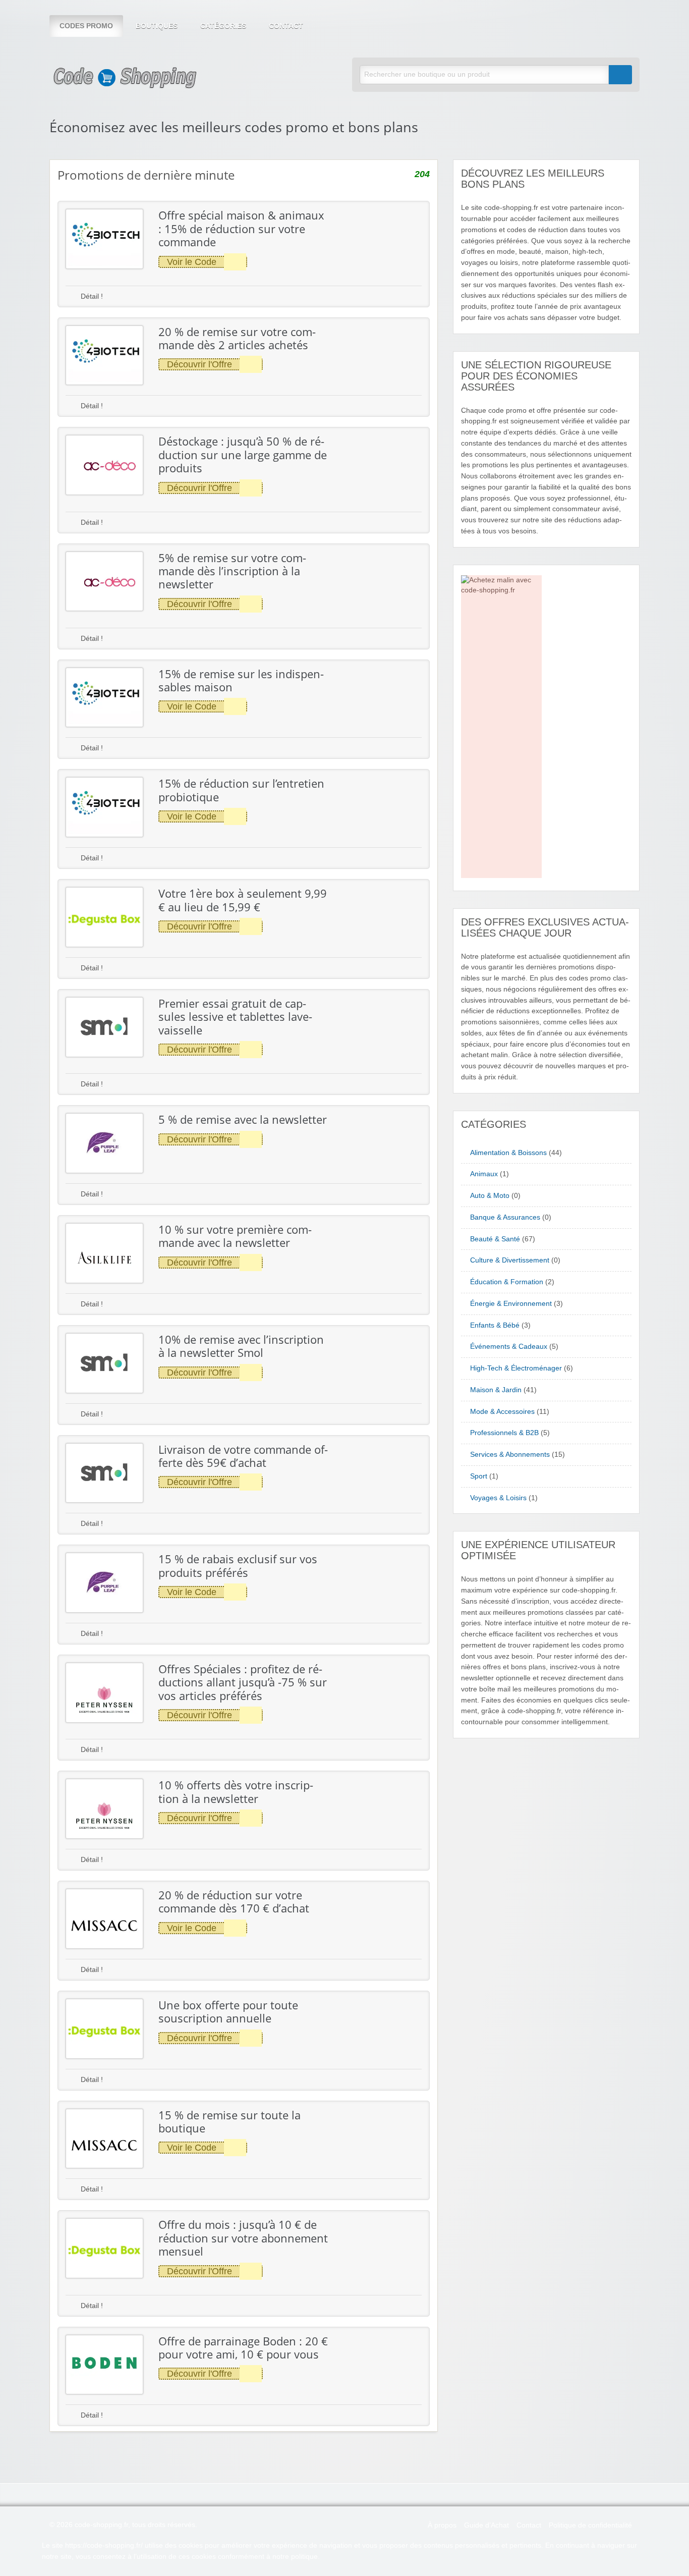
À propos (442, 2525)
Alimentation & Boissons (508, 1153)
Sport (479, 1476)
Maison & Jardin (496, 1390)
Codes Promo (86, 26)
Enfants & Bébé (495, 1325)
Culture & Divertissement (510, 1260)
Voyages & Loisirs (498, 1498)
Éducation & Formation (507, 1282)
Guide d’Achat (486, 2525)
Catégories (223, 26)
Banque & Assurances (505, 1217)
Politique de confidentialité (590, 2525)
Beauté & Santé (495, 1239)
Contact (286, 26)
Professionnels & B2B (504, 1433)
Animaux (484, 1174)
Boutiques (157, 26)
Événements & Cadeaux (509, 1347)
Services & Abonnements (510, 1455)
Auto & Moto (490, 1196)
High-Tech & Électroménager (516, 1368)
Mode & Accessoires (502, 1412)
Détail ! (91, 296)
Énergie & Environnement (511, 1304)
